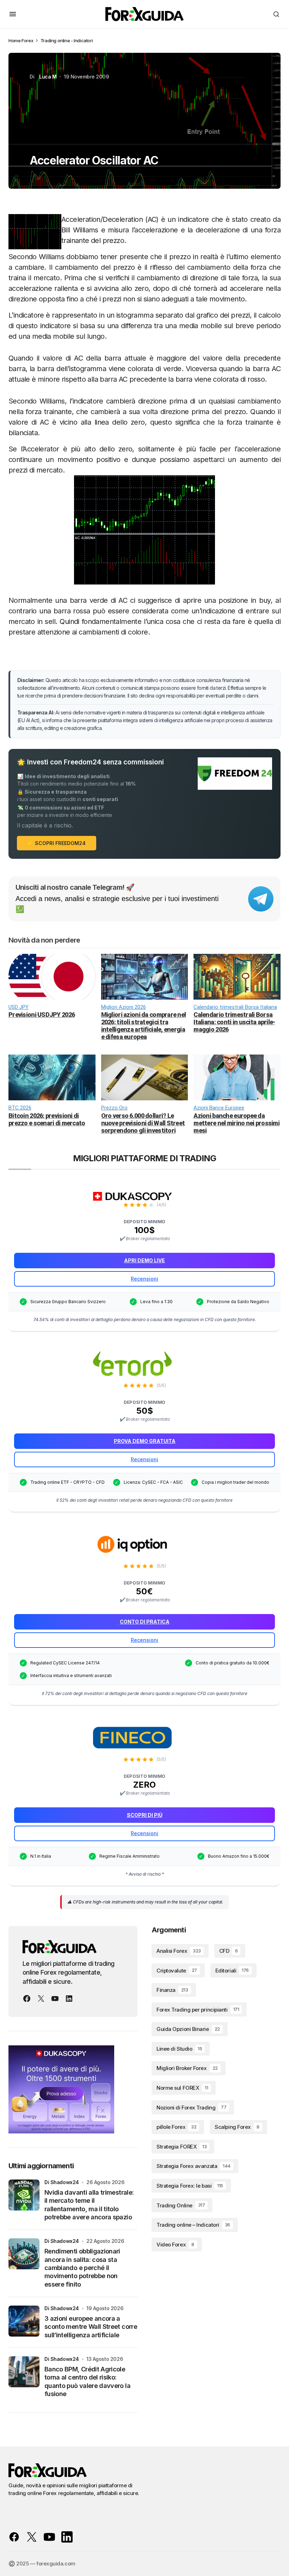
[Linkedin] (69, 1999)
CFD (228, 1951)
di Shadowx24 (62, 2182)
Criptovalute (177, 1971)
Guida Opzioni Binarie (188, 2029)
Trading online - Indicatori (67, 40)
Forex (27, 40)
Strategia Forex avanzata (193, 2166)
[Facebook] (27, 1999)
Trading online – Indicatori (193, 2225)
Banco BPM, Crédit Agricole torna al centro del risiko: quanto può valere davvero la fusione (87, 2381)
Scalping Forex (237, 2127)
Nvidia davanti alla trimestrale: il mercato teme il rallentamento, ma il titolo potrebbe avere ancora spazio (89, 2205)
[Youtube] (55, 1999)
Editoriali (232, 1971)
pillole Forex (176, 2127)
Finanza (172, 1990)
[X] (41, 1999)
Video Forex (175, 2244)
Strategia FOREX (182, 2147)
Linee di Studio (179, 2049)
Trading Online (181, 2205)
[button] (13, 14)
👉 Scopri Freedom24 (57, 843)
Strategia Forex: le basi (190, 2186)
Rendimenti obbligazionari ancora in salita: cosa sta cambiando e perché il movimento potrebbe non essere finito (82, 2268)
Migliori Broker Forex (187, 2068)
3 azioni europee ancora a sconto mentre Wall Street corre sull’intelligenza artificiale (91, 2327)
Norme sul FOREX (182, 2088)
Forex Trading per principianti (198, 2010)
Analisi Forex (179, 1951)
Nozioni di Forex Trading (191, 2108)
